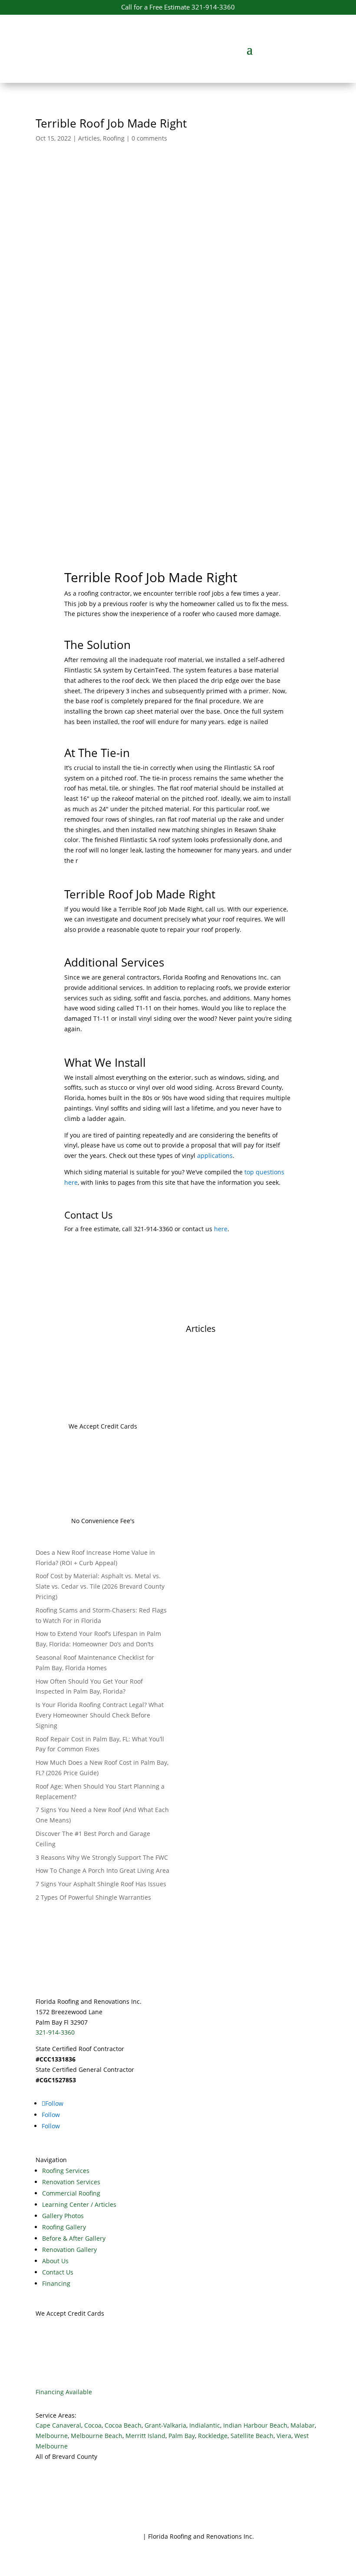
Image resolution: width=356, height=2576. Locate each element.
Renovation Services (71, 2182)
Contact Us (58, 2272)
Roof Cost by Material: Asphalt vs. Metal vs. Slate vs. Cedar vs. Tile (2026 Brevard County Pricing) (100, 1586)
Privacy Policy (122, 2536)
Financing (56, 2283)
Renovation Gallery (69, 2250)
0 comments (149, 138)
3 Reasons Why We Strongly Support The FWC (102, 1857)
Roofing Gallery (64, 2227)
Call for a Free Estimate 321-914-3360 (178, 7)
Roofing (114, 138)
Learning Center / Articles (79, 2204)
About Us (55, 2261)
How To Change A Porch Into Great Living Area (102, 1870)
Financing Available (64, 2392)
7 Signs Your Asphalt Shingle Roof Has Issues (101, 1884)
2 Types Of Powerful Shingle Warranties (93, 1897)
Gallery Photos (63, 2216)
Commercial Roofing (71, 2193)
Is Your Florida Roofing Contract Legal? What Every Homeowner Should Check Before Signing (100, 1715)
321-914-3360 (55, 2032)
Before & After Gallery (74, 2238)
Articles (89, 138)
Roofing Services (66, 2171)
